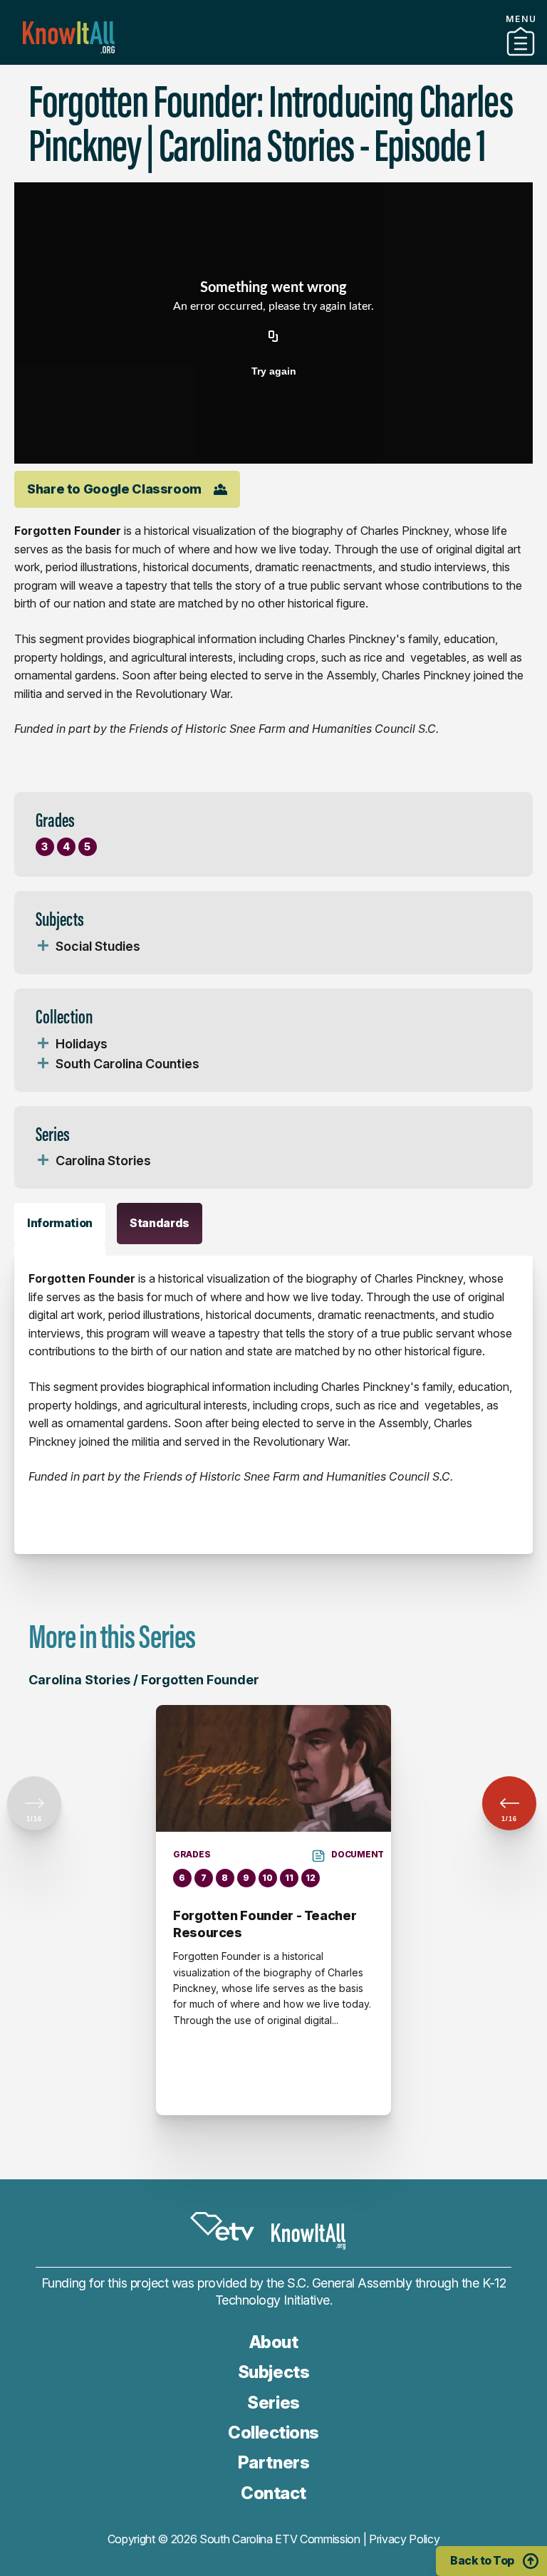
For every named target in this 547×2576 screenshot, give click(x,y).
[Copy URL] (273, 337)
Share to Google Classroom (114, 489)
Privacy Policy (405, 2539)
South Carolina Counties (127, 1064)
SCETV (222, 2227)
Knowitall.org (69, 37)
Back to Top (482, 2560)
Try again (274, 371)
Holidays (82, 1044)
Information (60, 1223)
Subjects (273, 2372)
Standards (160, 1223)
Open (43, 947)
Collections (273, 2432)
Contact (273, 2493)
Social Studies (98, 946)
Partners (273, 59)
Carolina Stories (103, 1161)
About (274, 2342)
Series (273, 2403)
